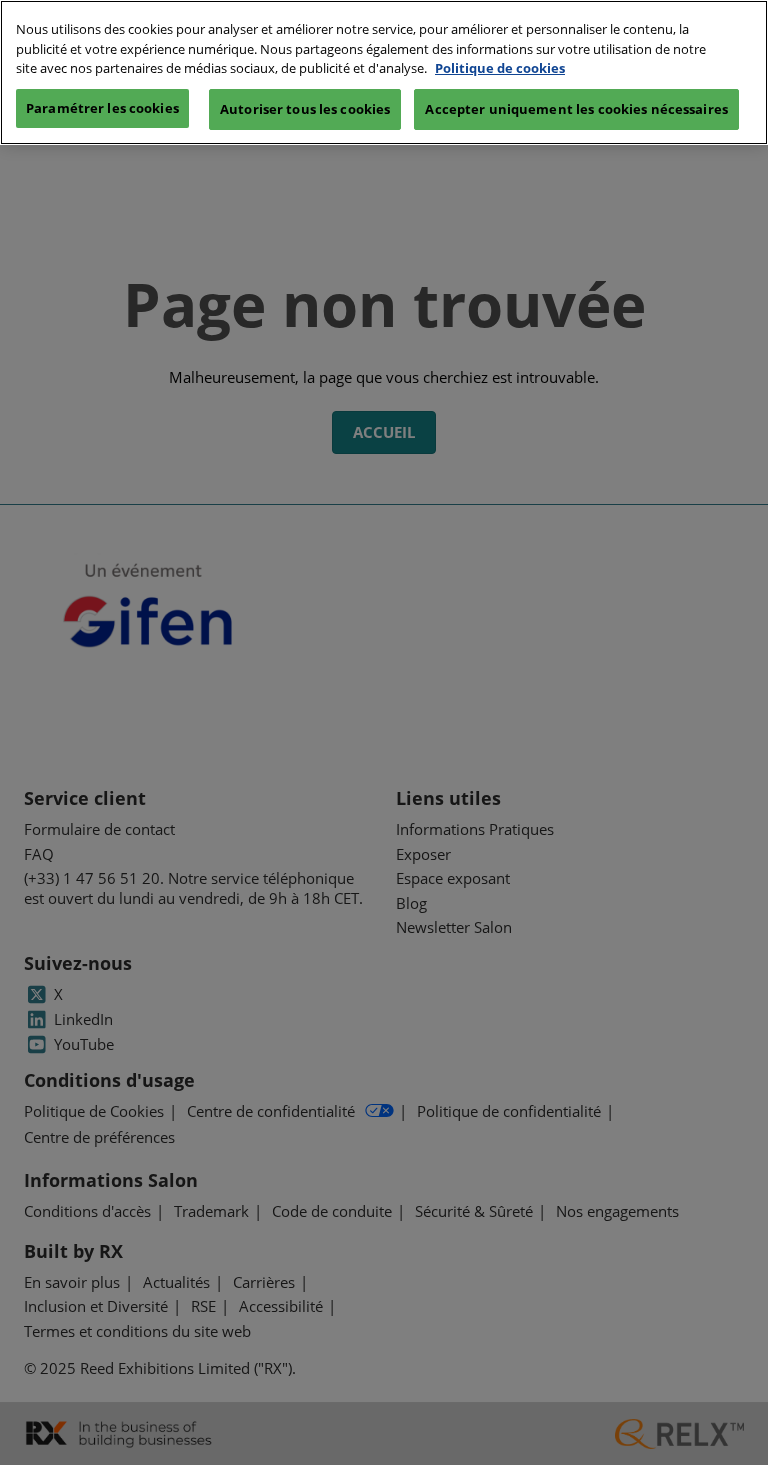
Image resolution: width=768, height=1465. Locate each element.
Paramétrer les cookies (102, 108)
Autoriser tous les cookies (305, 109)
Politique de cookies (500, 68)
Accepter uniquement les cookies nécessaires (576, 109)
